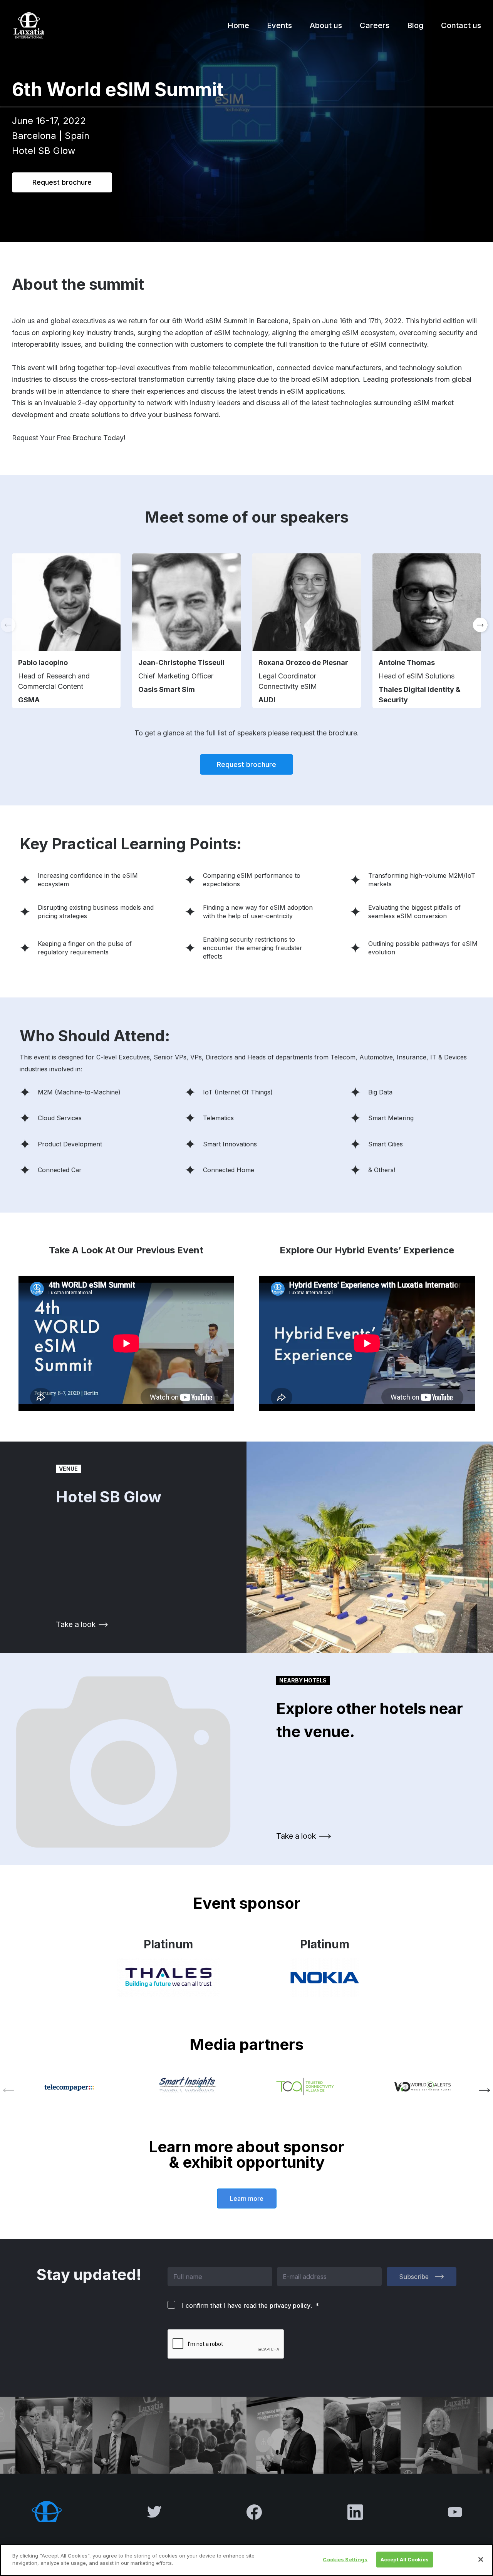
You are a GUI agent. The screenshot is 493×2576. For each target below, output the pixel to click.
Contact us (461, 25)
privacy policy (290, 2305)
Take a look (76, 1624)
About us (326, 25)
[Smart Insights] (188, 2086)
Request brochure (62, 182)
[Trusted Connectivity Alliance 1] (305, 2087)
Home (238, 25)
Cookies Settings (345, 2559)
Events (279, 25)
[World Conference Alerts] (423, 2087)
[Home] (28, 25)
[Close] (481, 2559)
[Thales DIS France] (168, 1978)
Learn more (247, 2198)
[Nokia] (325, 1978)
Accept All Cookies (405, 2559)
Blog (415, 25)
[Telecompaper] (71, 2086)
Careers (375, 25)
